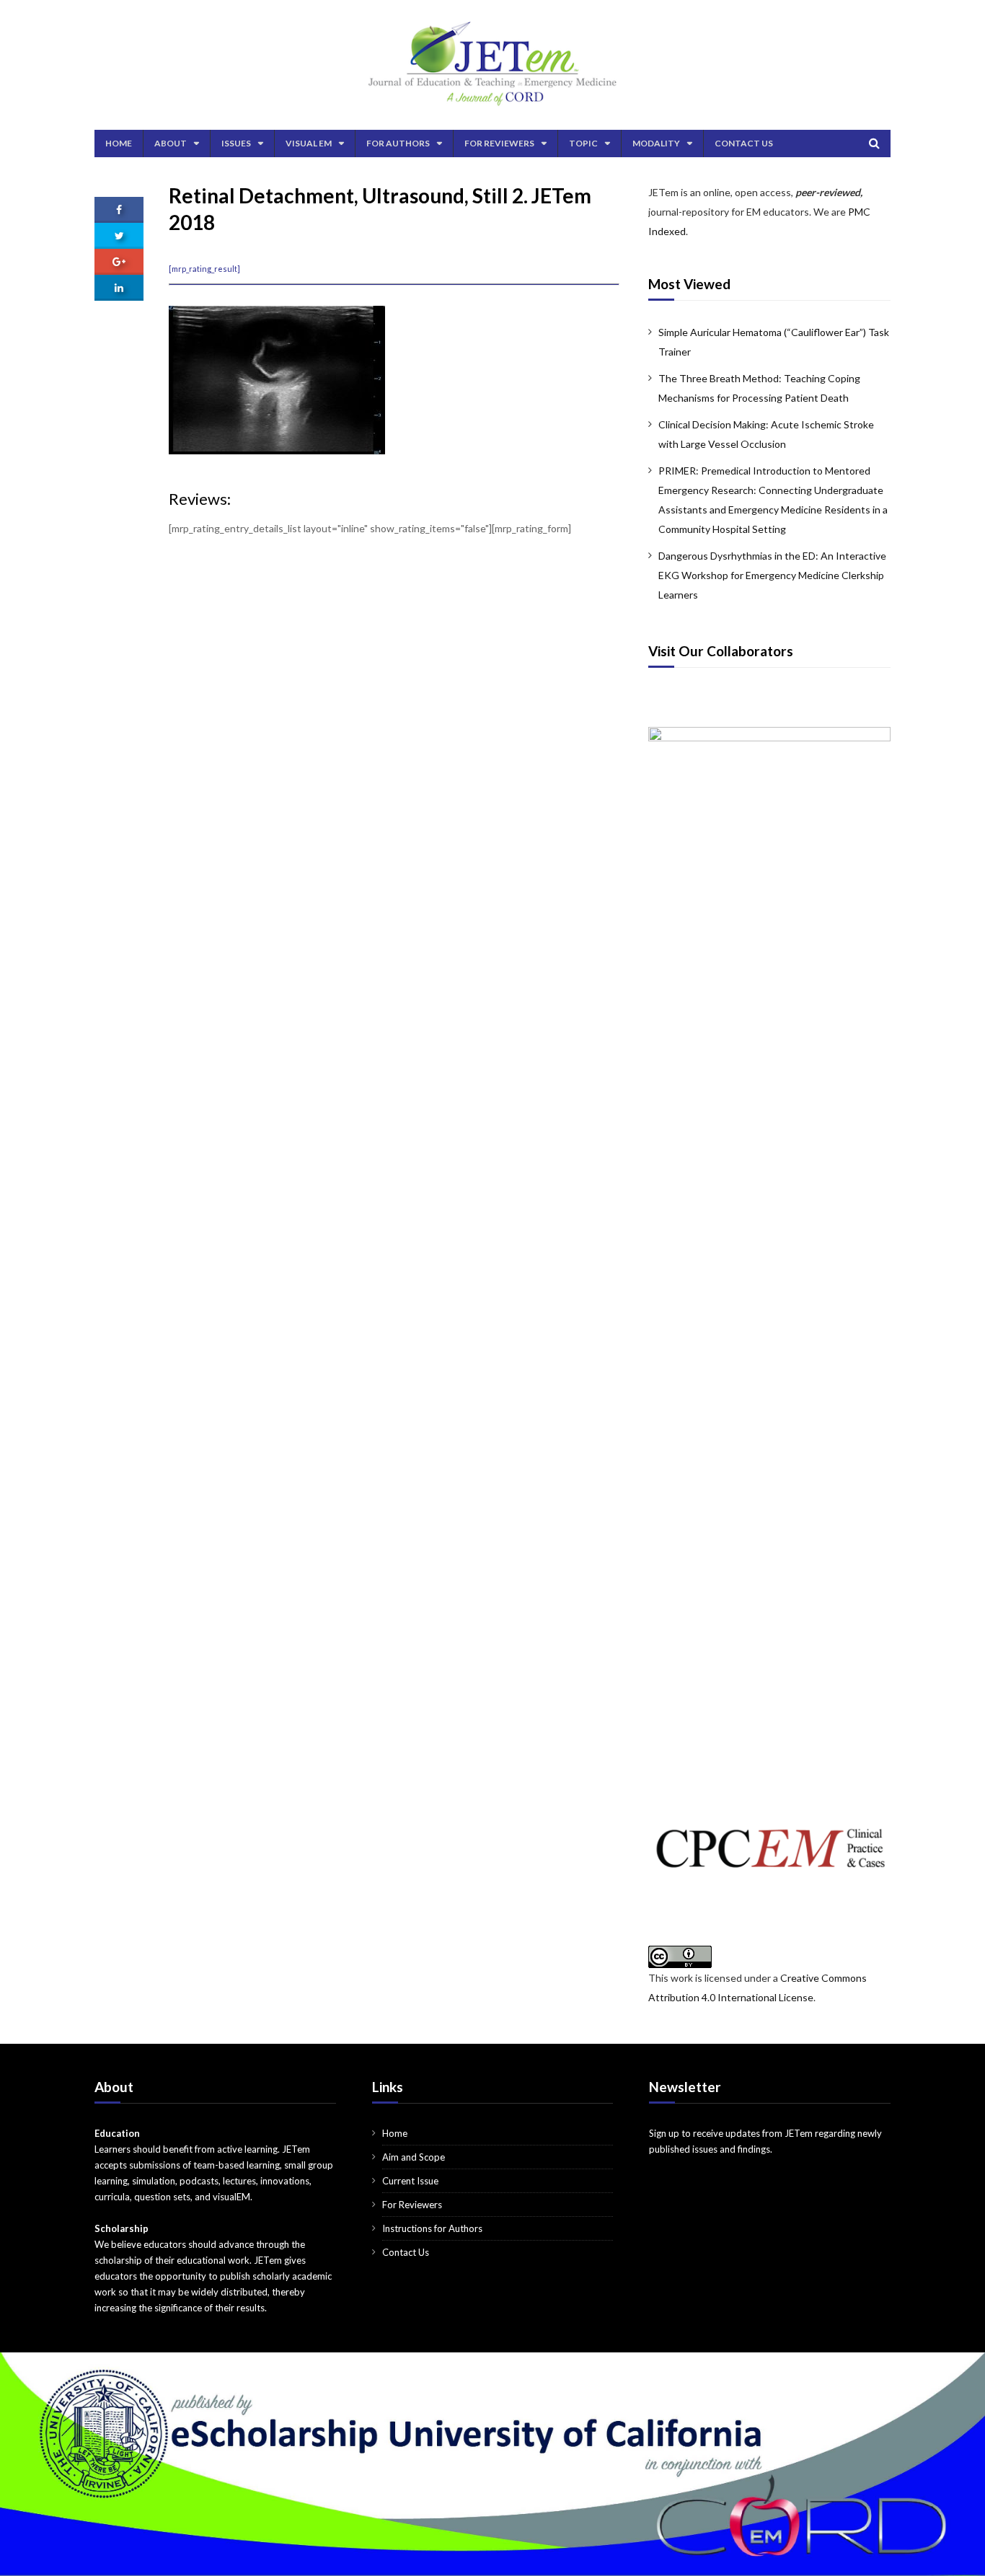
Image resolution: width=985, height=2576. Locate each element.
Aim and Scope (414, 2157)
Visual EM (309, 143)
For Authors (398, 143)
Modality (656, 143)
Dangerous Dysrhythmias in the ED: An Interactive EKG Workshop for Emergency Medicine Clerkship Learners (772, 575)
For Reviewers (499, 143)
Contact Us (744, 143)
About (171, 143)
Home (119, 143)
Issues (236, 143)
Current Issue (410, 2181)
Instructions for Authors (432, 2228)
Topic (583, 143)
